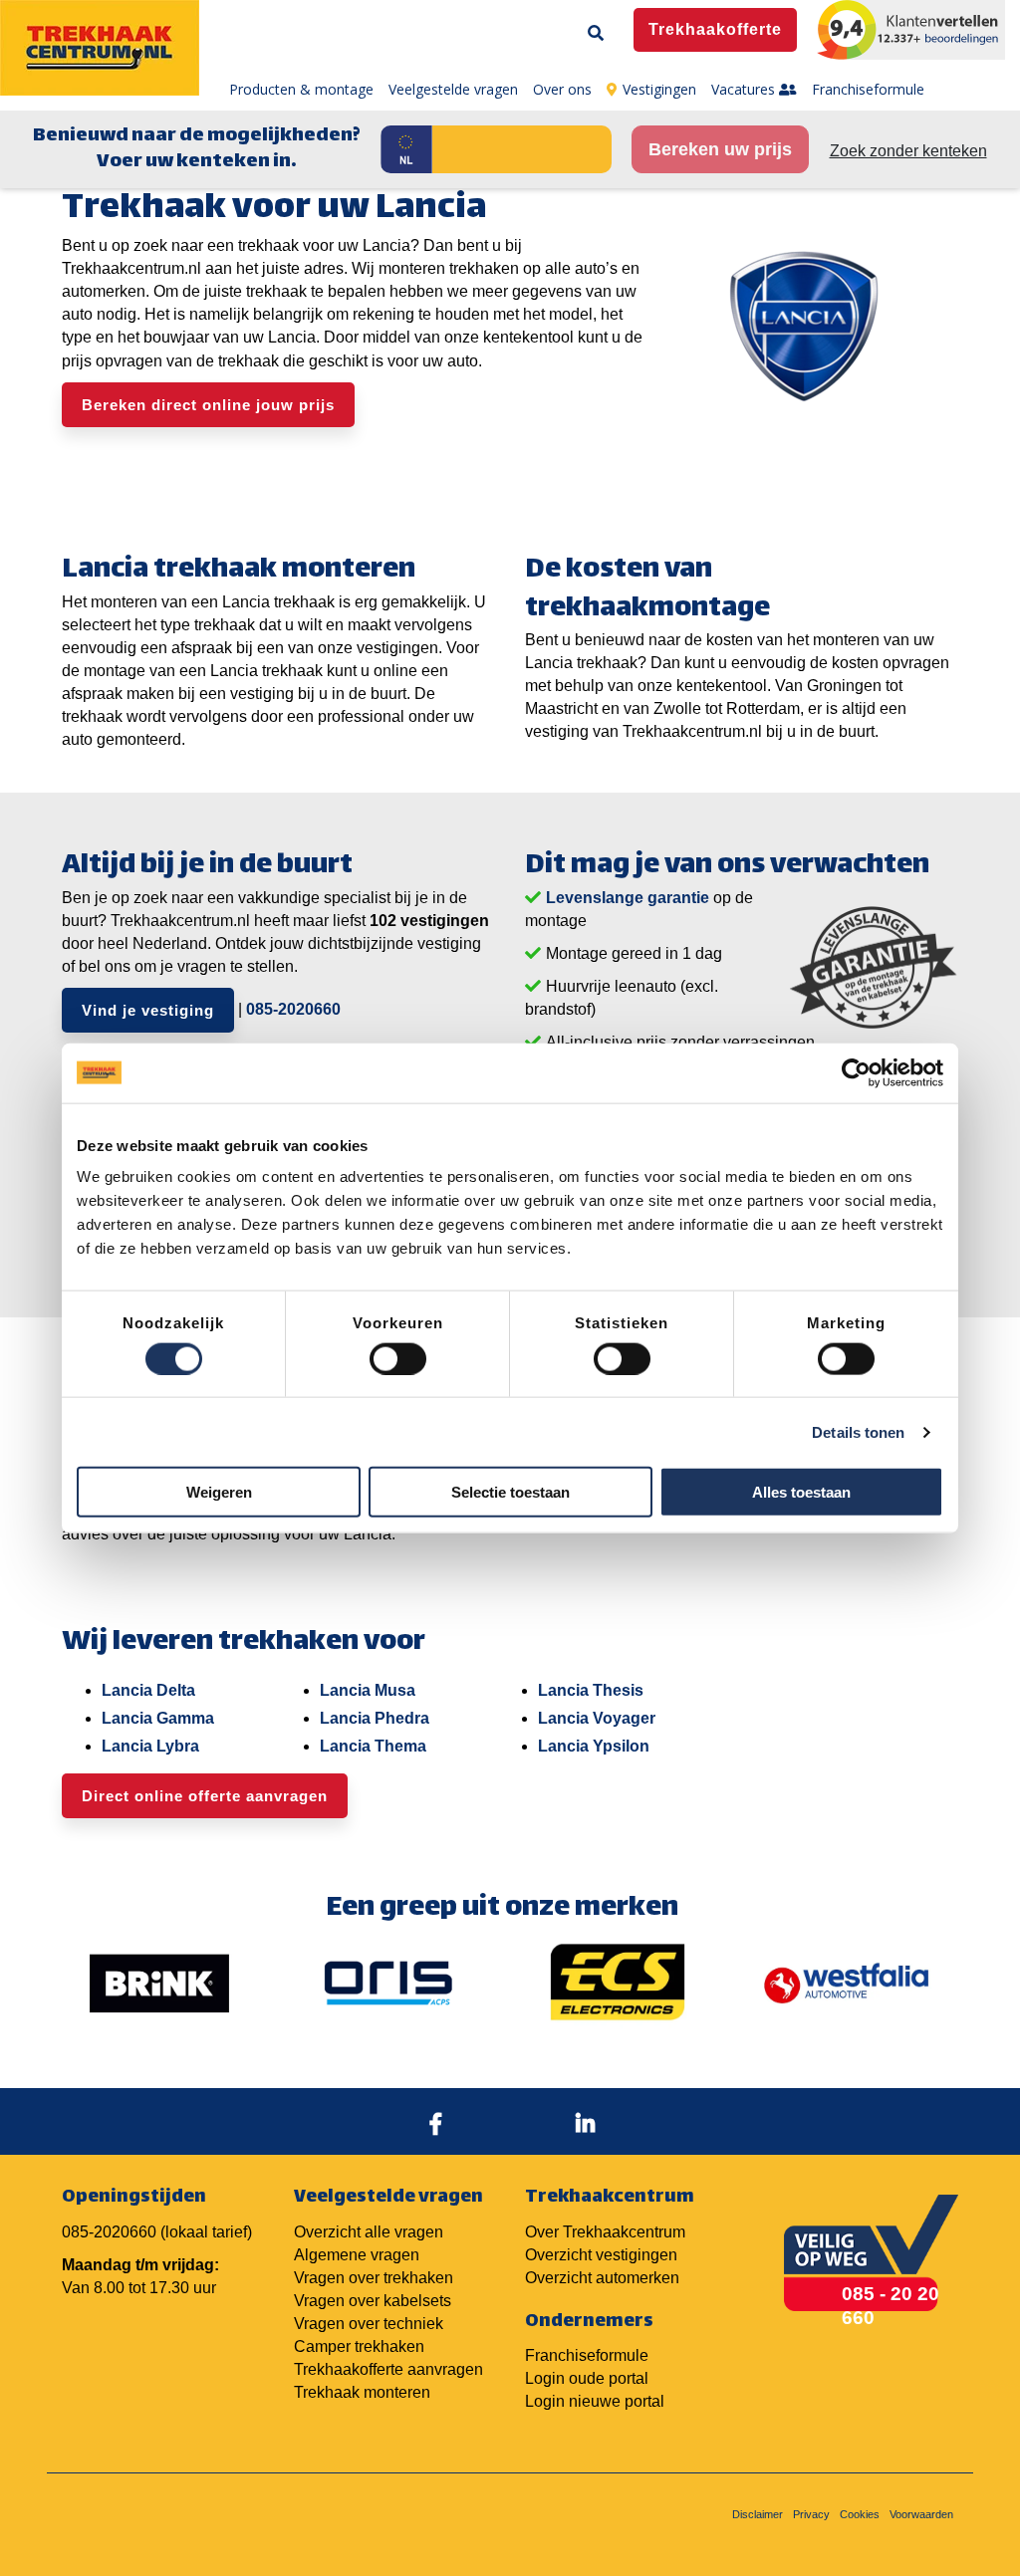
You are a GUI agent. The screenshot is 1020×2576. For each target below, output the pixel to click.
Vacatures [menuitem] (745, 89)
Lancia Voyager (597, 1718)
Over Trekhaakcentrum (605, 2232)
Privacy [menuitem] (811, 2514)
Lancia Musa (368, 1690)
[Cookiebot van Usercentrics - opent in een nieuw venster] (856, 1072)
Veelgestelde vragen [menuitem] (453, 89)
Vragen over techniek (369, 2324)
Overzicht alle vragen (369, 2232)
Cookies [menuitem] (860, 2514)
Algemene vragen (357, 2255)
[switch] (398, 1358)
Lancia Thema (373, 1746)
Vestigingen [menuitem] (659, 89)
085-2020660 (293, 1009)
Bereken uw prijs (720, 149)
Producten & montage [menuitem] (301, 89)
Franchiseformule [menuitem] (868, 89)
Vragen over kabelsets (373, 2301)
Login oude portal (587, 2378)
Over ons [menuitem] (562, 89)
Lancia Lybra (150, 1746)
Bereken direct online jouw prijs (208, 405)
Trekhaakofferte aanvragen (388, 2369)
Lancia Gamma (158, 1718)
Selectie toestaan (510, 1492)
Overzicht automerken (602, 2278)
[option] (159, 1983)
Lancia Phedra (375, 1718)
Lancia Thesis (591, 1690)
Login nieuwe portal (595, 2401)
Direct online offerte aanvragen (205, 1796)
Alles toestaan (801, 1492)
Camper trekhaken (359, 2346)
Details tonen (858, 1431)
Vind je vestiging (148, 1010)
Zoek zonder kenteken (908, 151)
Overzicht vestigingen (601, 2255)
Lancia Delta (148, 1690)
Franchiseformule (587, 2355)
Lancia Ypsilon (594, 1746)
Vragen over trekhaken (374, 2278)
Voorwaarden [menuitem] (921, 2514)
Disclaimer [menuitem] (758, 2514)
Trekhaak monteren (362, 2392)
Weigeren (219, 1492)
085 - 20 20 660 (891, 2305)
